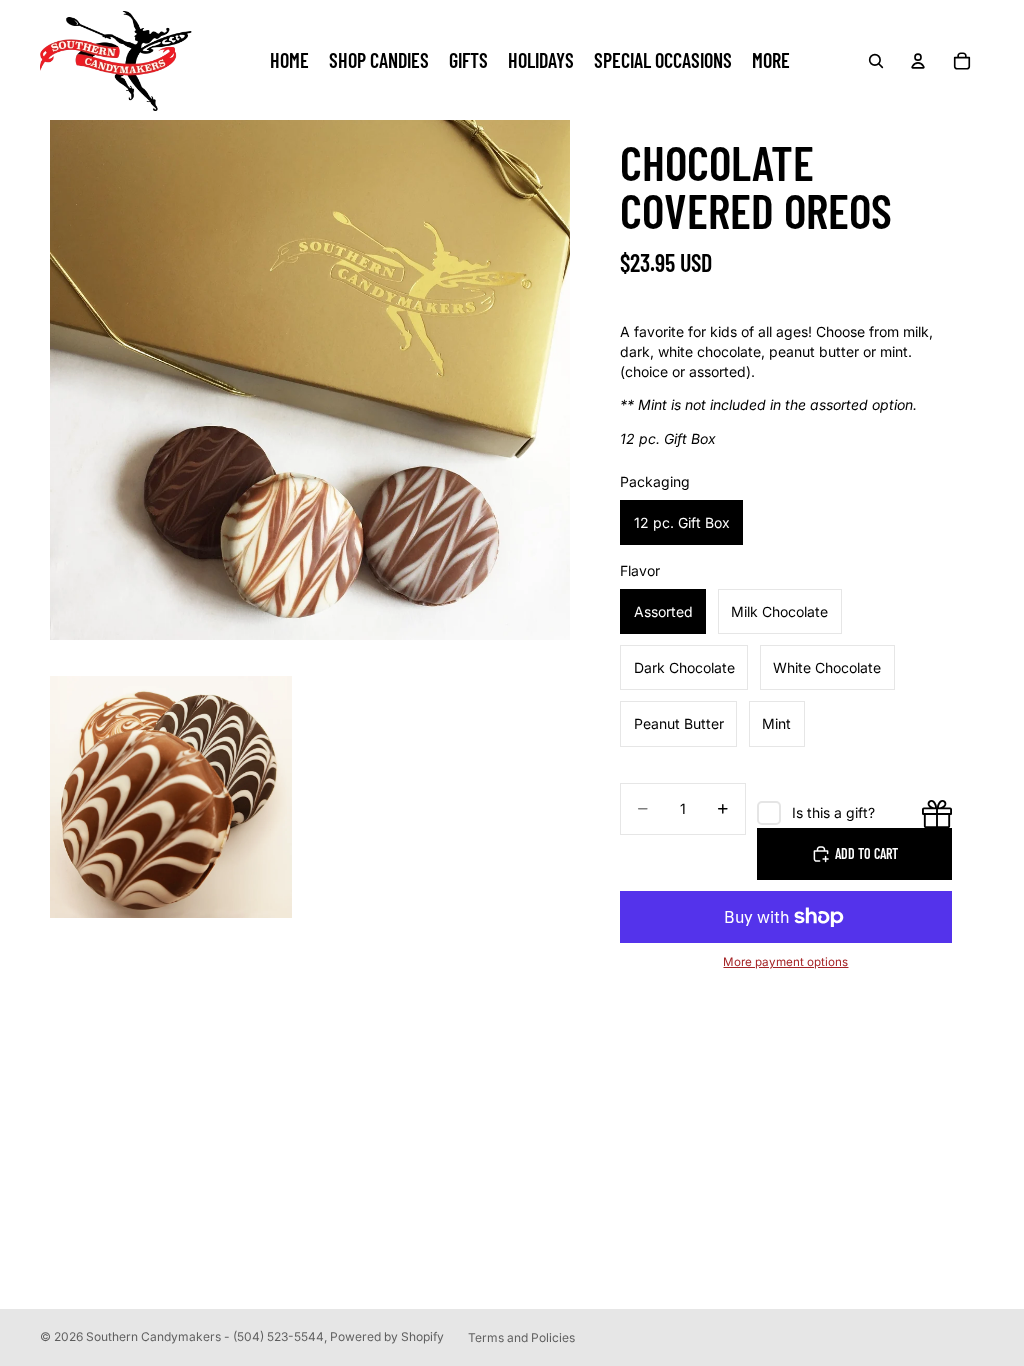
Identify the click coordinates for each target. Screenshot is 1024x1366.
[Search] (876, 61)
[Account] (918, 61)
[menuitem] (771, 61)
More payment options (785, 962)
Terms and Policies (521, 1337)
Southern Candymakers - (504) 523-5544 (205, 1336)
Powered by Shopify (387, 1336)
